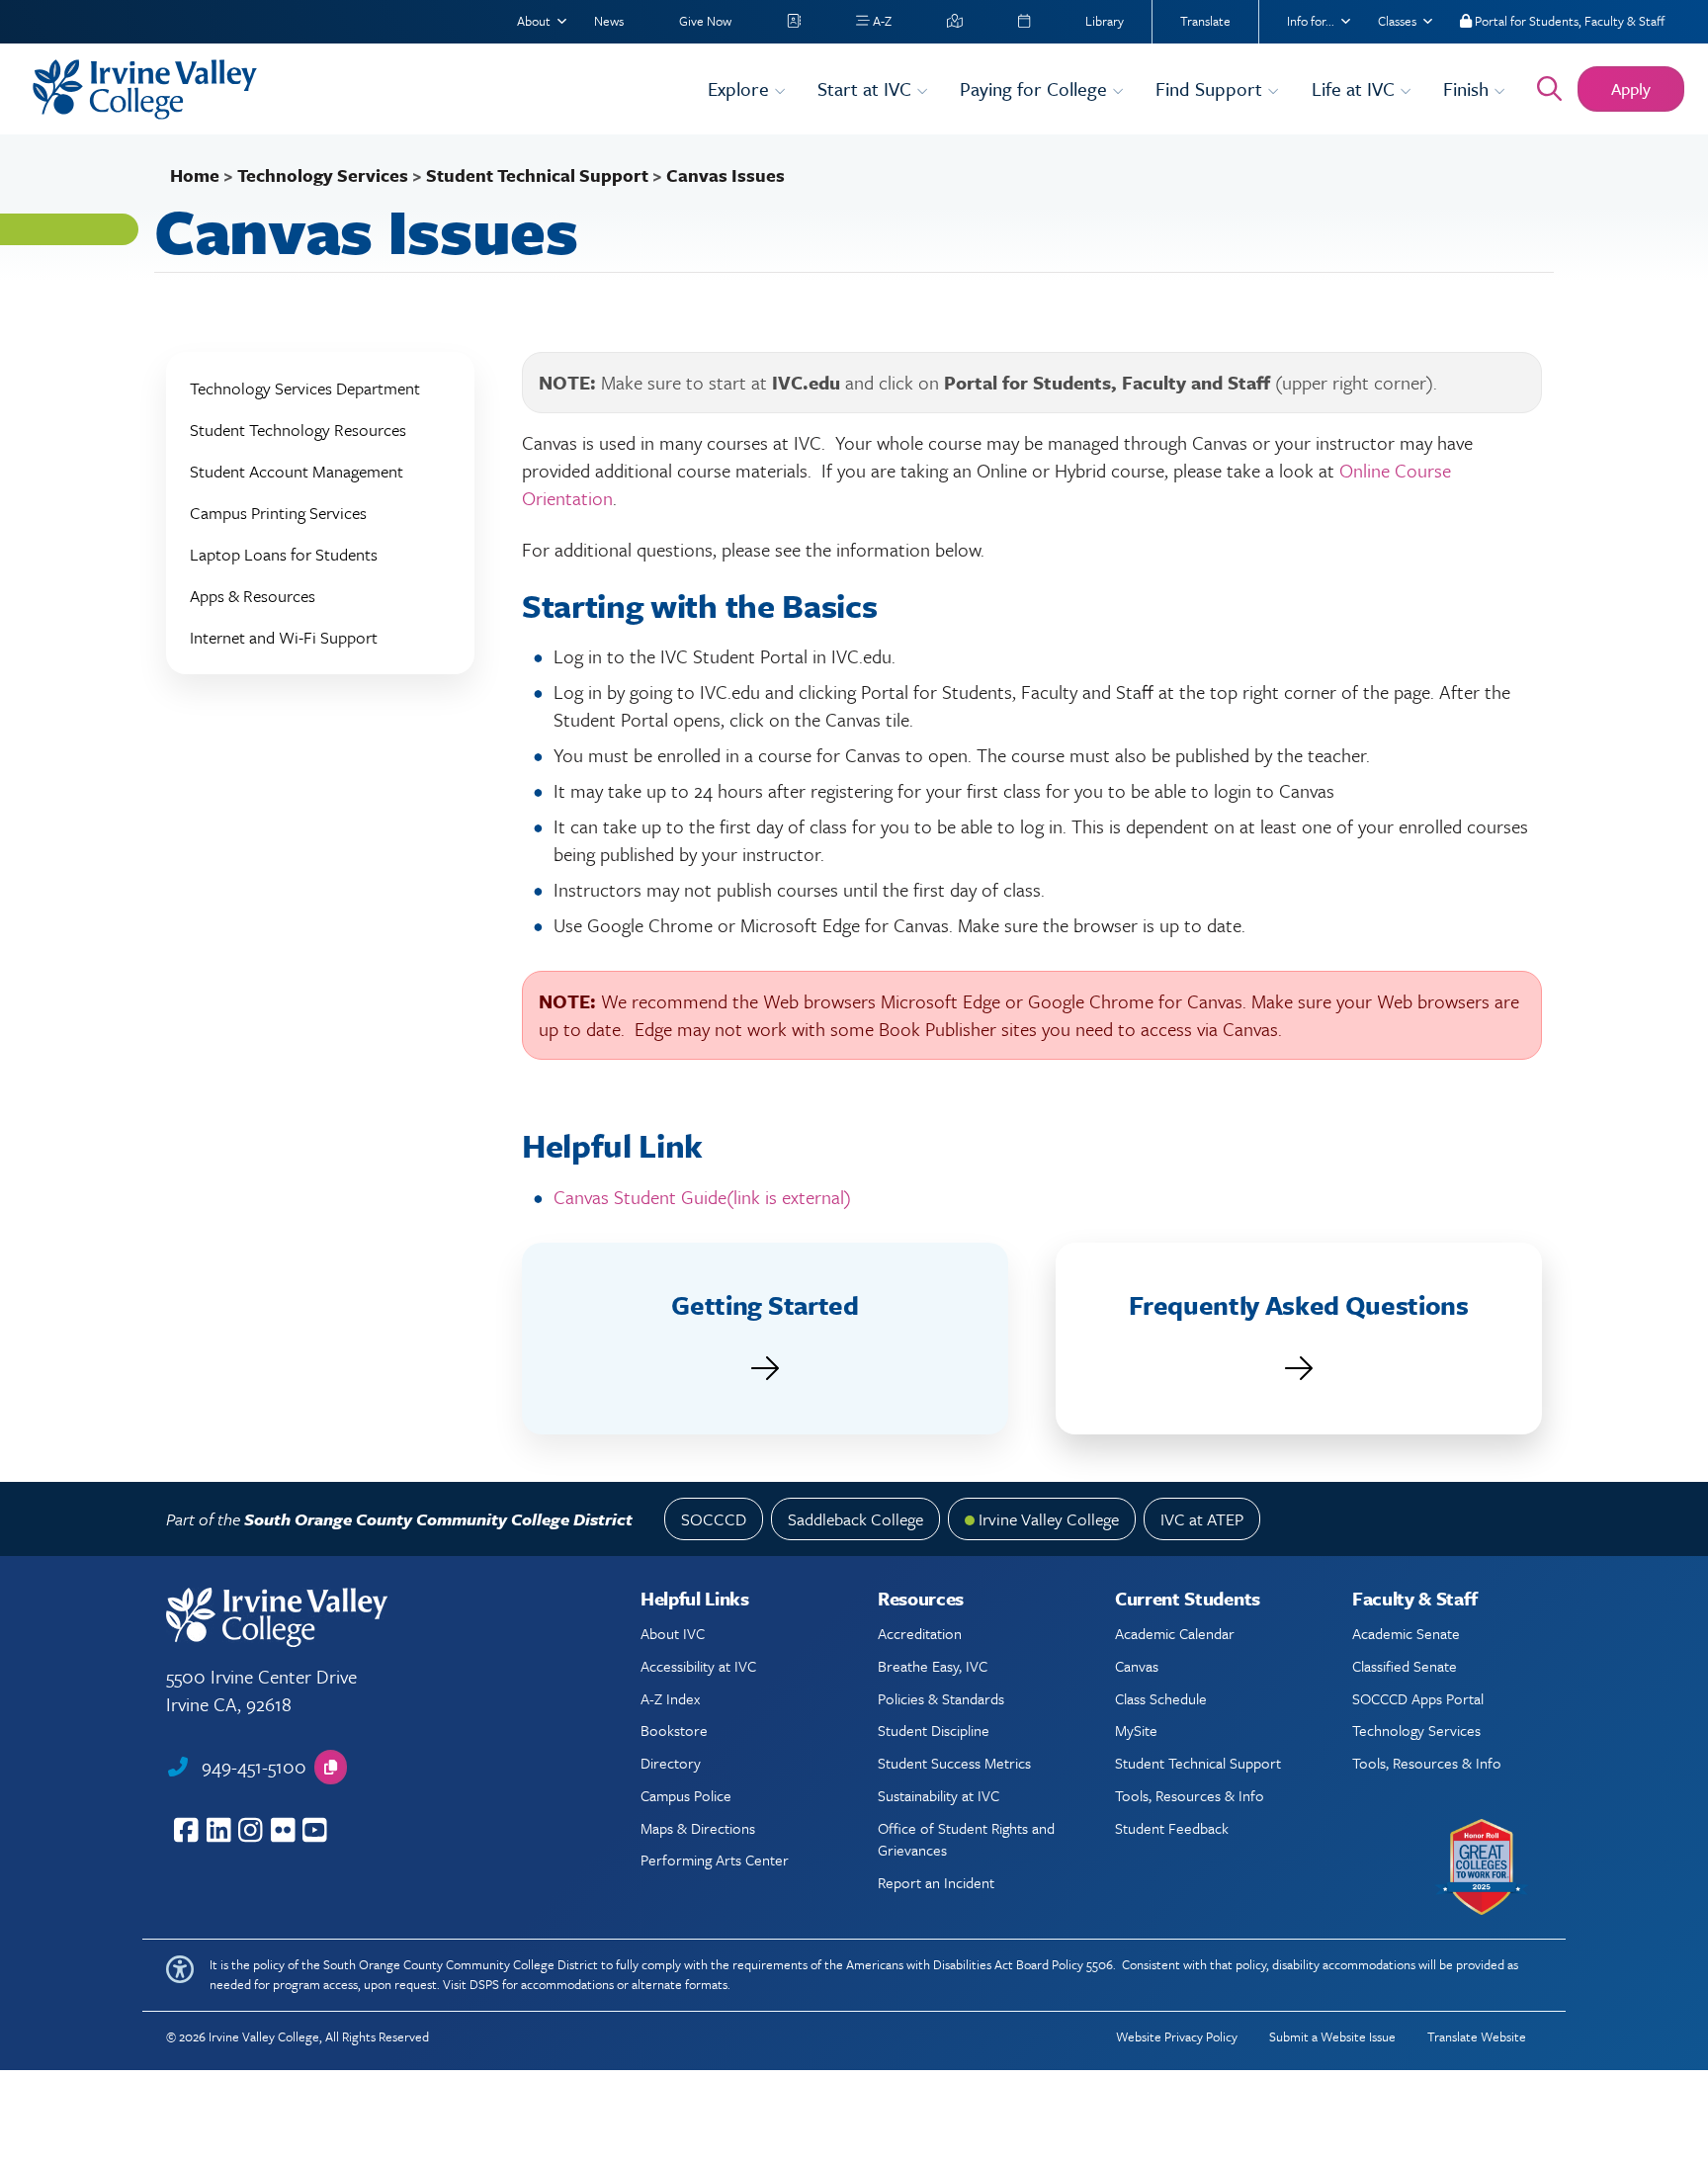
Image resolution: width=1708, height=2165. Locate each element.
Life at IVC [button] (1356, 88)
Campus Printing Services (278, 513)
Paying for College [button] (1036, 88)
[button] (331, 1767)
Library (1105, 21)
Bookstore (674, 1730)
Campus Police (686, 1795)
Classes (1397, 21)
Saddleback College (855, 1519)
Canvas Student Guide (702, 1197)
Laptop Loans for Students (284, 554)
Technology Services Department (305, 388)
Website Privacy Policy (1177, 2036)
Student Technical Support (537, 175)
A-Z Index (670, 1698)
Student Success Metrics (954, 1763)
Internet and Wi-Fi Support (284, 637)
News (609, 21)
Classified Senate (1405, 1666)
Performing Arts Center (715, 1860)
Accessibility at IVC (698, 1666)
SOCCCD (714, 1519)
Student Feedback (1172, 1828)
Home (195, 175)
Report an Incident (936, 1882)
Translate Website (1477, 2036)
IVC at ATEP (1202, 1519)
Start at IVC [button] (867, 88)
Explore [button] (741, 88)
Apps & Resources (253, 596)
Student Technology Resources (298, 430)
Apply (1631, 88)
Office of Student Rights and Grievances (966, 1839)
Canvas (1137, 1666)
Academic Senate (1406, 1633)
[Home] (358, 89)
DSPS (484, 1984)
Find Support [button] (1211, 88)
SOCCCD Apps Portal (1418, 1698)
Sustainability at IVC (939, 1795)
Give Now (705, 21)
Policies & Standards (941, 1698)
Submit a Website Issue (1332, 2036)
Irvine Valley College (1049, 1519)
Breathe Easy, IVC (933, 1666)
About (534, 21)
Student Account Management (297, 471)
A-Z (881, 21)
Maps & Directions (698, 1828)
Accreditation (920, 1633)
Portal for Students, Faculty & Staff (1568, 21)
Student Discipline (934, 1730)
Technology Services (323, 175)
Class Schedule (1161, 1698)
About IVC (673, 1633)
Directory (671, 1763)
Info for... (1311, 21)
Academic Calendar (1175, 1633)
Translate (1205, 21)
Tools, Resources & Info (1190, 1795)
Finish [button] (1468, 88)
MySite (1136, 1730)
